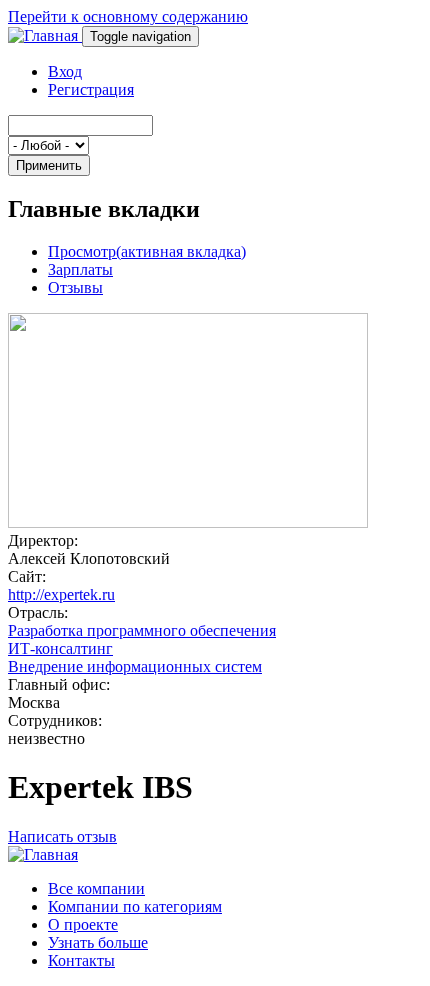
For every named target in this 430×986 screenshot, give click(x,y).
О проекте (83, 924)
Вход (65, 71)
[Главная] (45, 35)
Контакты (81, 960)
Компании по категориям (135, 906)
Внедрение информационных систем (135, 666)
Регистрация (91, 89)
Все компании (96, 888)
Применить (49, 165)
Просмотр (147, 251)
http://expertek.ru (61, 594)
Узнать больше (98, 942)
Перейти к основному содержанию (128, 16)
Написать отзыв (62, 836)
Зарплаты (80, 269)
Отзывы (75, 287)
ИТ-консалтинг (60, 648)
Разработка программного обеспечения (142, 630)
